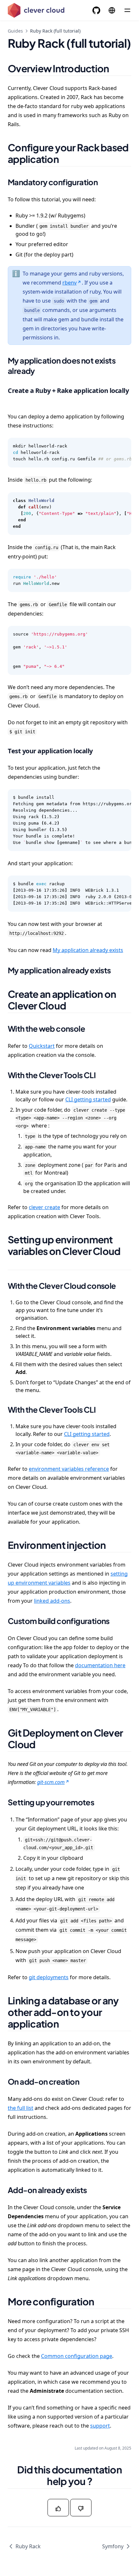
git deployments (49, 1977)
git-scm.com (51, 1782)
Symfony (113, 2546)
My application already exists (88, 950)
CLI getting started (88, 1099)
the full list (21, 2108)
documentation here (100, 1665)
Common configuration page (77, 2356)
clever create (44, 1207)
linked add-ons (52, 1601)
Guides (15, 31)
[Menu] (127, 10)
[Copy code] (123, 446)
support (100, 2426)
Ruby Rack (28, 2546)
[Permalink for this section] (117, 68)
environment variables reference (69, 1469)
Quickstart (42, 1046)
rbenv (69, 283)
